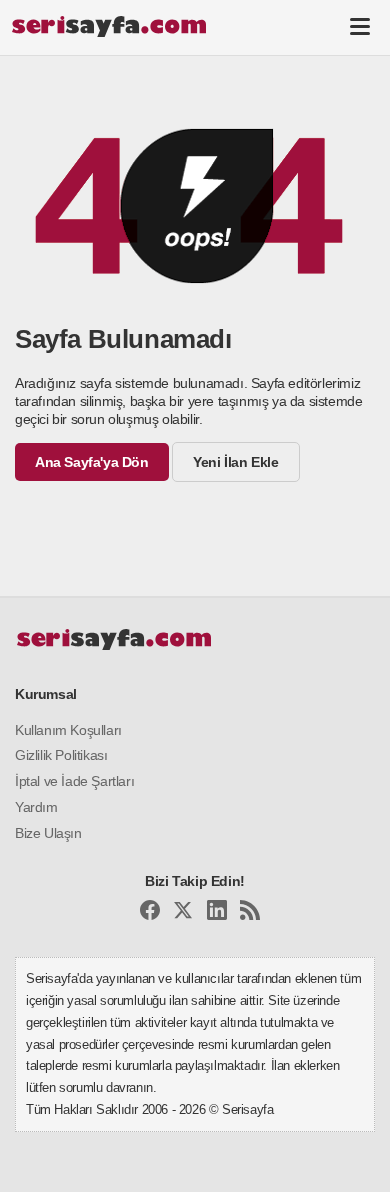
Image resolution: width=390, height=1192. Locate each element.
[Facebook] (150, 913)
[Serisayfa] (108, 26)
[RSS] (250, 913)
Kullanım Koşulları (68, 730)
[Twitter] (183, 913)
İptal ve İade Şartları (74, 781)
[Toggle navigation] (360, 26)
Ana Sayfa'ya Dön (92, 462)
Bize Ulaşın (48, 833)
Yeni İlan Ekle (235, 462)
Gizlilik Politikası (61, 755)
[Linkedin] (217, 913)
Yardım (36, 807)
